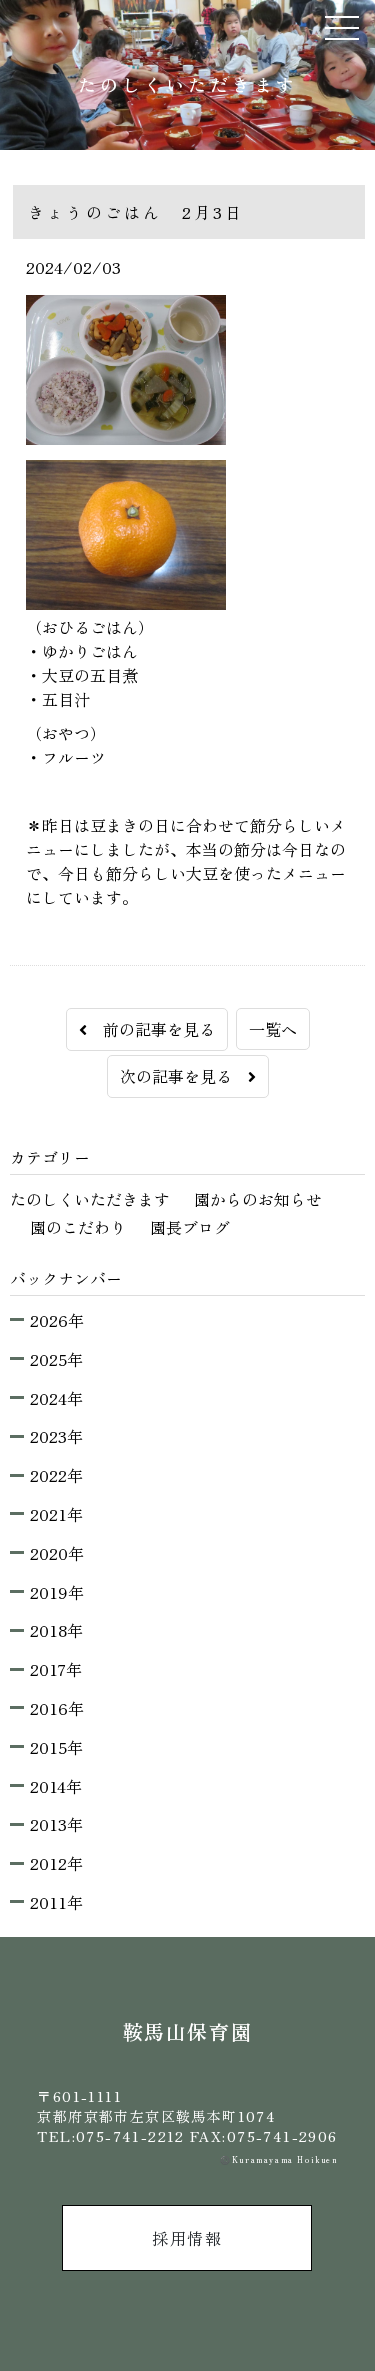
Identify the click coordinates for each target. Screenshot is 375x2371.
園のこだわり (78, 1227)
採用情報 (187, 2238)
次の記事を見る (184, 1076)
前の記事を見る (151, 1029)
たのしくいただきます (90, 1199)
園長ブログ (190, 1227)
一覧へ (273, 1029)
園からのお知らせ (258, 1199)
